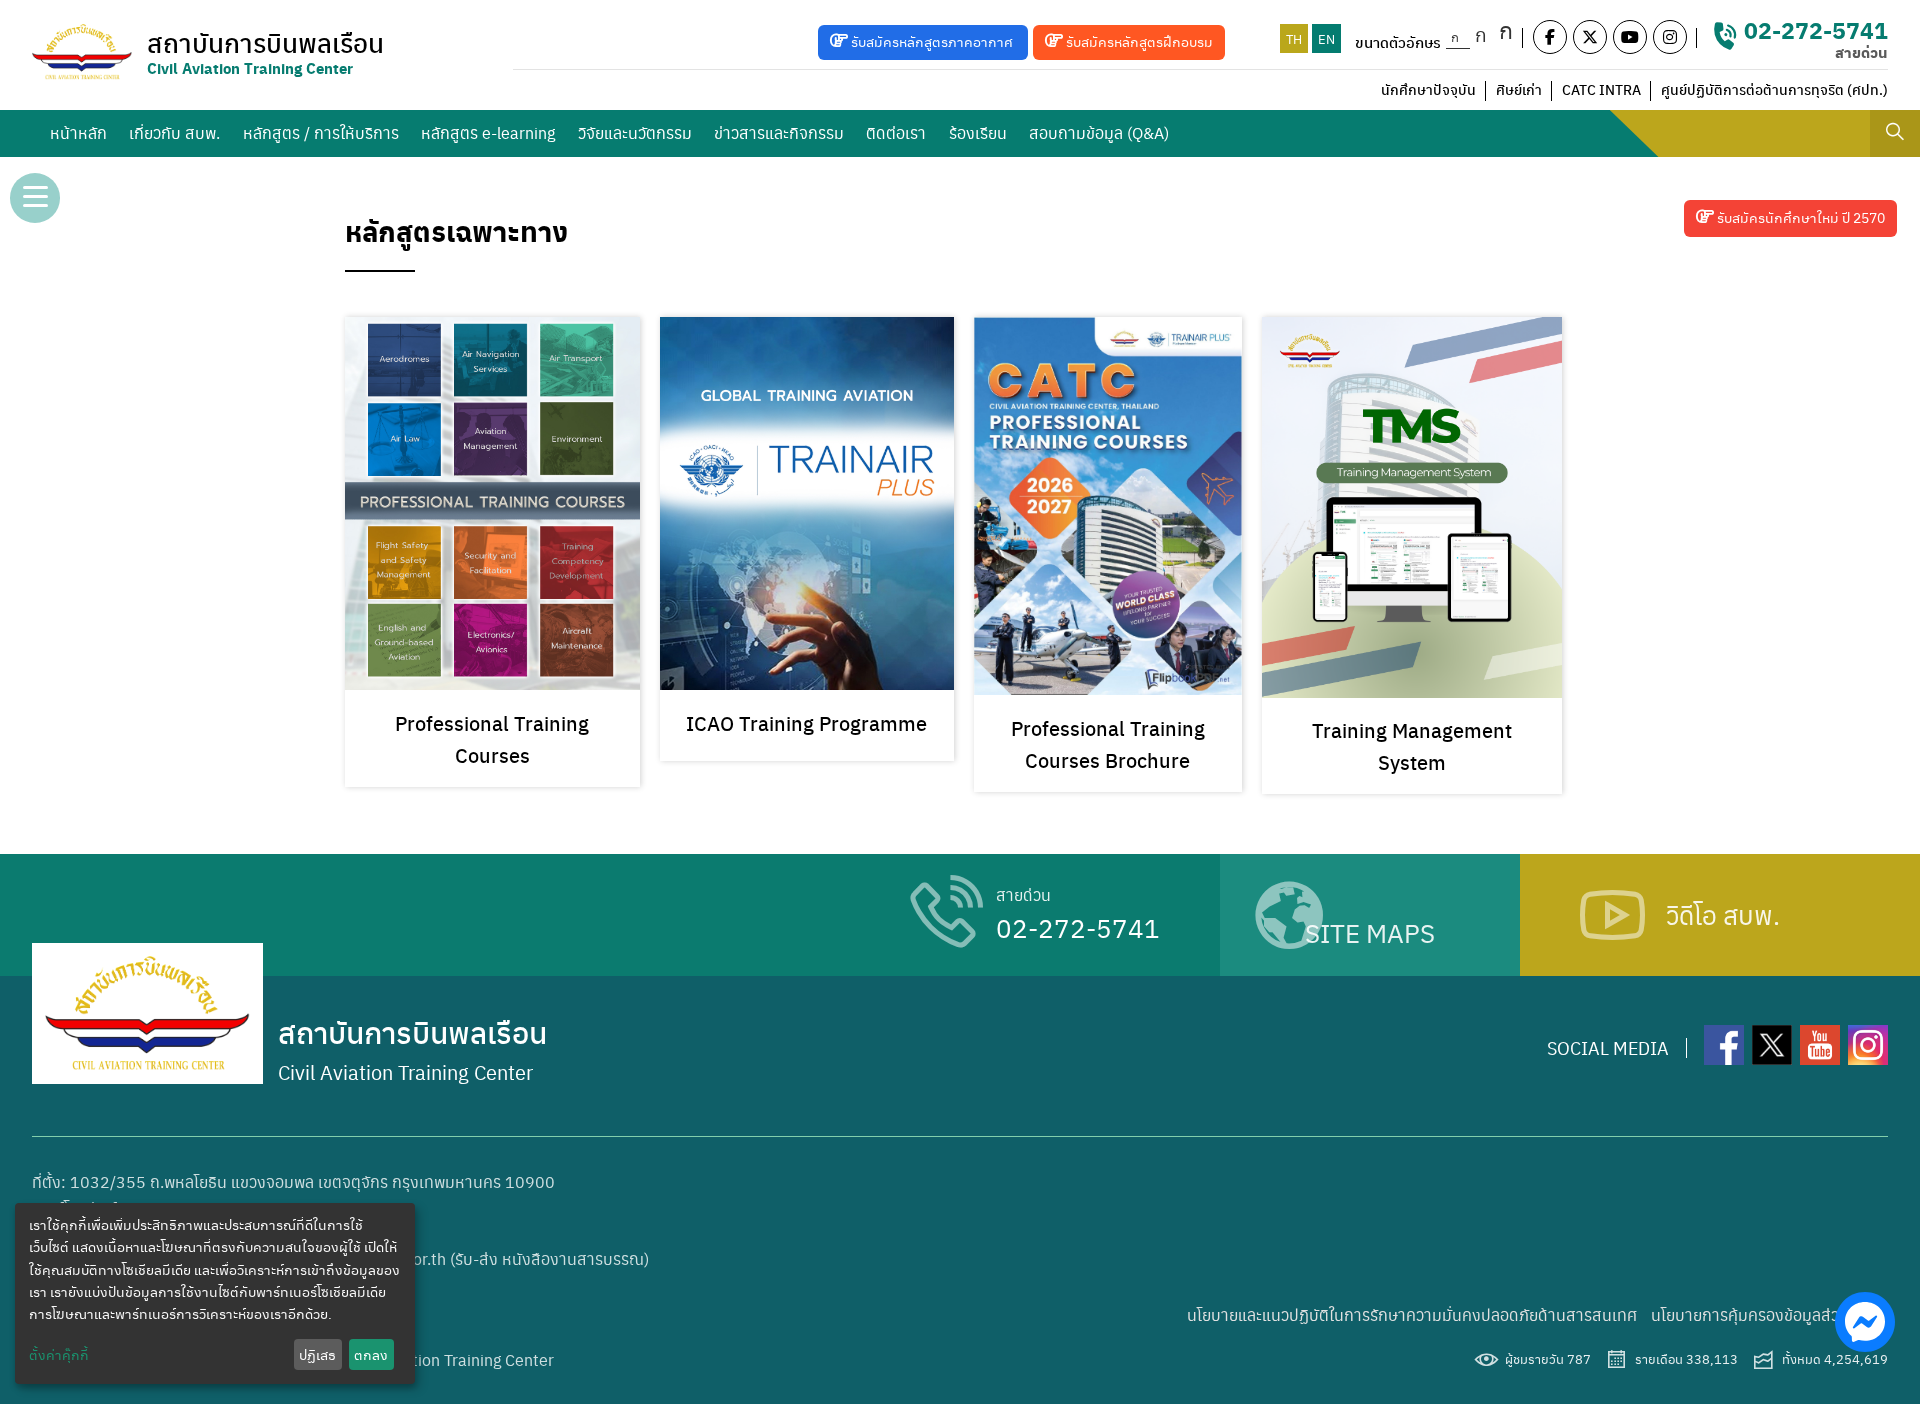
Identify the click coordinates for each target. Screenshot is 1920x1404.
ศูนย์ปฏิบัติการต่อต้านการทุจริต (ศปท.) (1774, 89)
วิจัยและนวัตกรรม (635, 132)
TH (1294, 38)
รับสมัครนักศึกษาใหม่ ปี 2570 (1799, 217)
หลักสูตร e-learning (488, 132)
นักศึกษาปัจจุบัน (1428, 89)
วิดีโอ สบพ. (1723, 914)
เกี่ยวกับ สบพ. (174, 132)
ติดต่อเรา (896, 132)
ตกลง (371, 1354)
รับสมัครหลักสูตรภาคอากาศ (932, 41)
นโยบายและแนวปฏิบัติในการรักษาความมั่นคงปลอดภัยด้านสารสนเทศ (1412, 1314)
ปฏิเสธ (317, 1354)
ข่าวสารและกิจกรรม (779, 132)
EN (1326, 38)
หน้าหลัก (78, 132)
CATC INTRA (1601, 89)
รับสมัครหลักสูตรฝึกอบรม (1138, 41)
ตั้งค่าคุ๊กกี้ (59, 1354)
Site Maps (1370, 932)
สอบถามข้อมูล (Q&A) (1099, 132)
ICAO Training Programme (806, 722)
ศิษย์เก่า (1519, 89)
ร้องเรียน (978, 132)
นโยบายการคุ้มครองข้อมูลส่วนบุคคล (1769, 1314)
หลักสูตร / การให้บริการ (321, 132)
